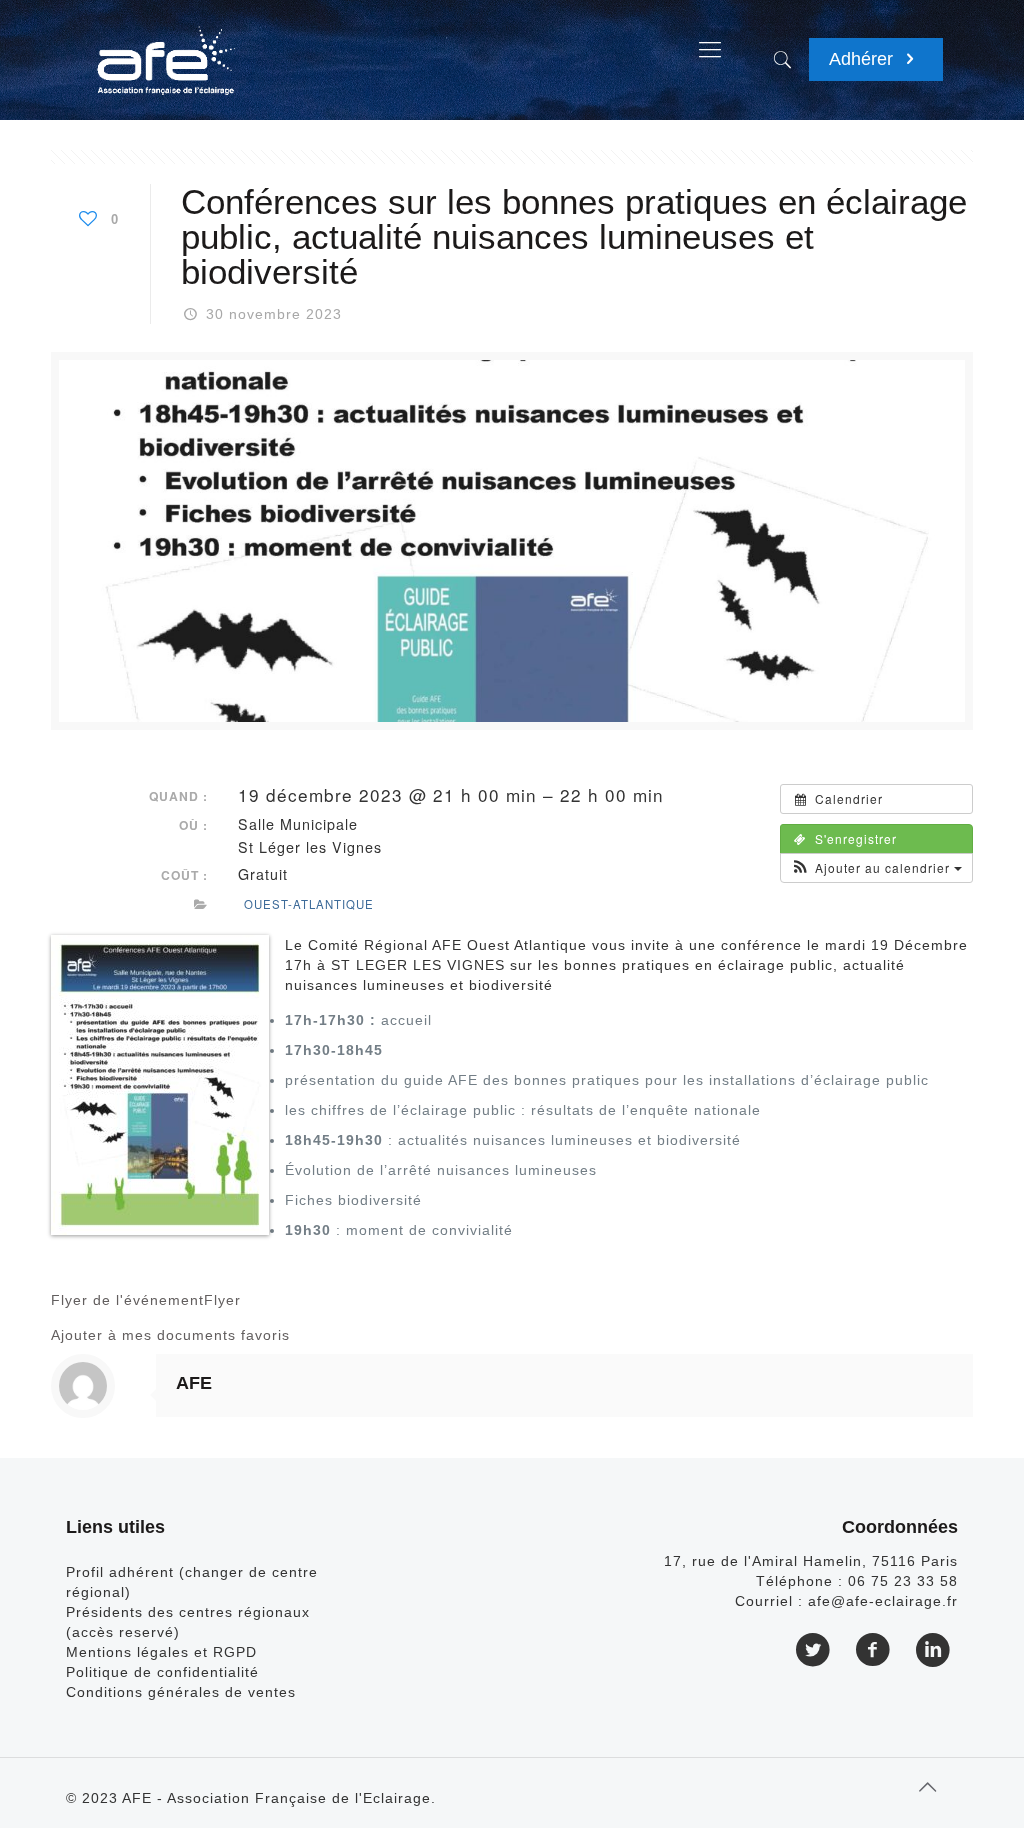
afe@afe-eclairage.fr (883, 1601)
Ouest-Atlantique (309, 904)
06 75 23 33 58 (903, 1581)
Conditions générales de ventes (181, 1692)
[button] (876, 868)
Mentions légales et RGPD (161, 1652)
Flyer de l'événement (127, 1300)
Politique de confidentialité (162, 1672)
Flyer (222, 1300)
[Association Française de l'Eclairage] (165, 50)
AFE (194, 1383)
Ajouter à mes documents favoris (170, 1335)
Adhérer (863, 59)
